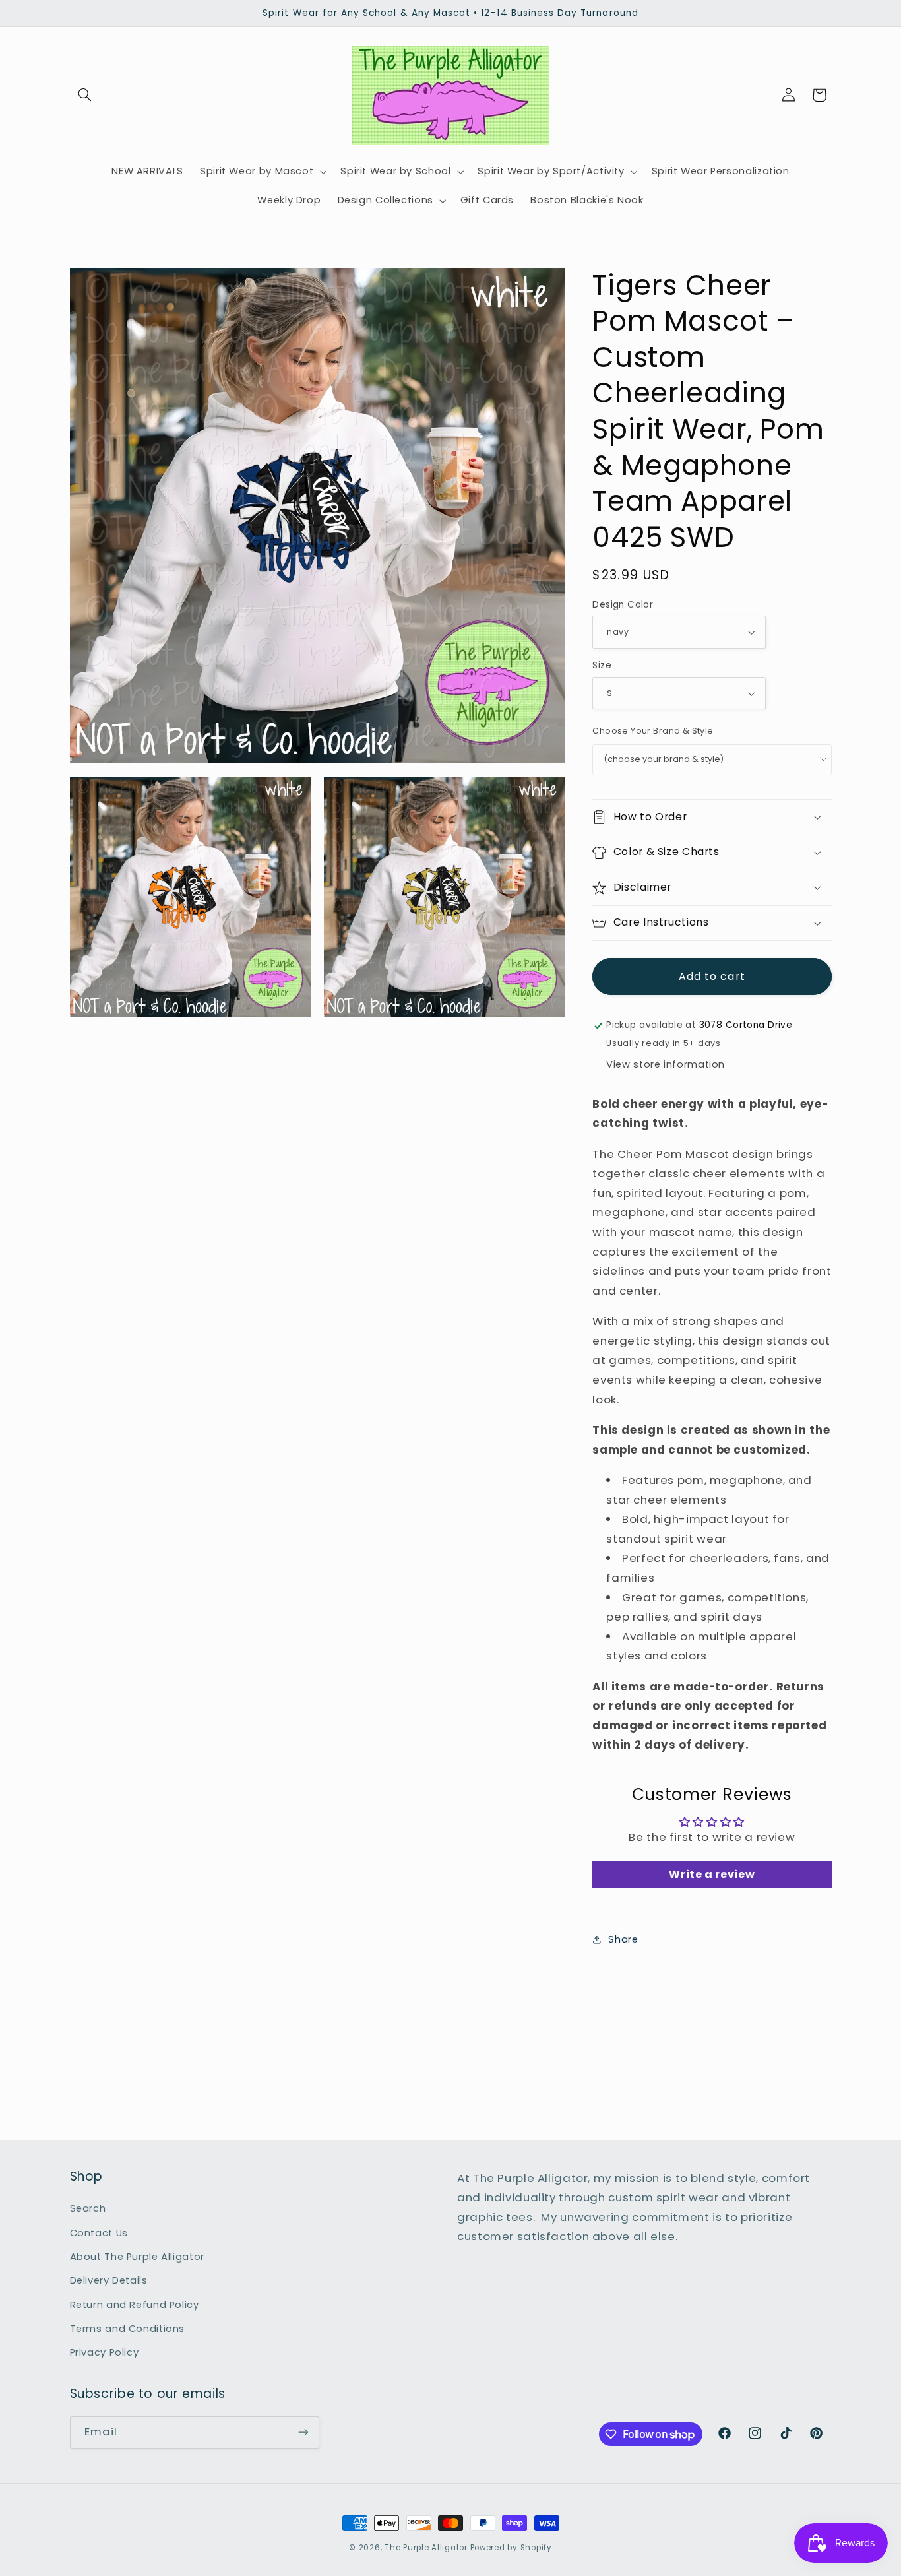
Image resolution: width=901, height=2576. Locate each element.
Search (88, 2208)
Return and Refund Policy (135, 2305)
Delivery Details (109, 2280)
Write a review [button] (712, 1874)
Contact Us (99, 2233)
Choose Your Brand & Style (653, 731)
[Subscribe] (303, 2432)
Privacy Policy (105, 2352)
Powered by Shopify (511, 2548)
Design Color (623, 605)
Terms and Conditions (128, 2329)
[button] (85, 95)
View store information (666, 1064)
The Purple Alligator (426, 2548)
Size (602, 666)
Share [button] (623, 1939)
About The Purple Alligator (137, 2257)
